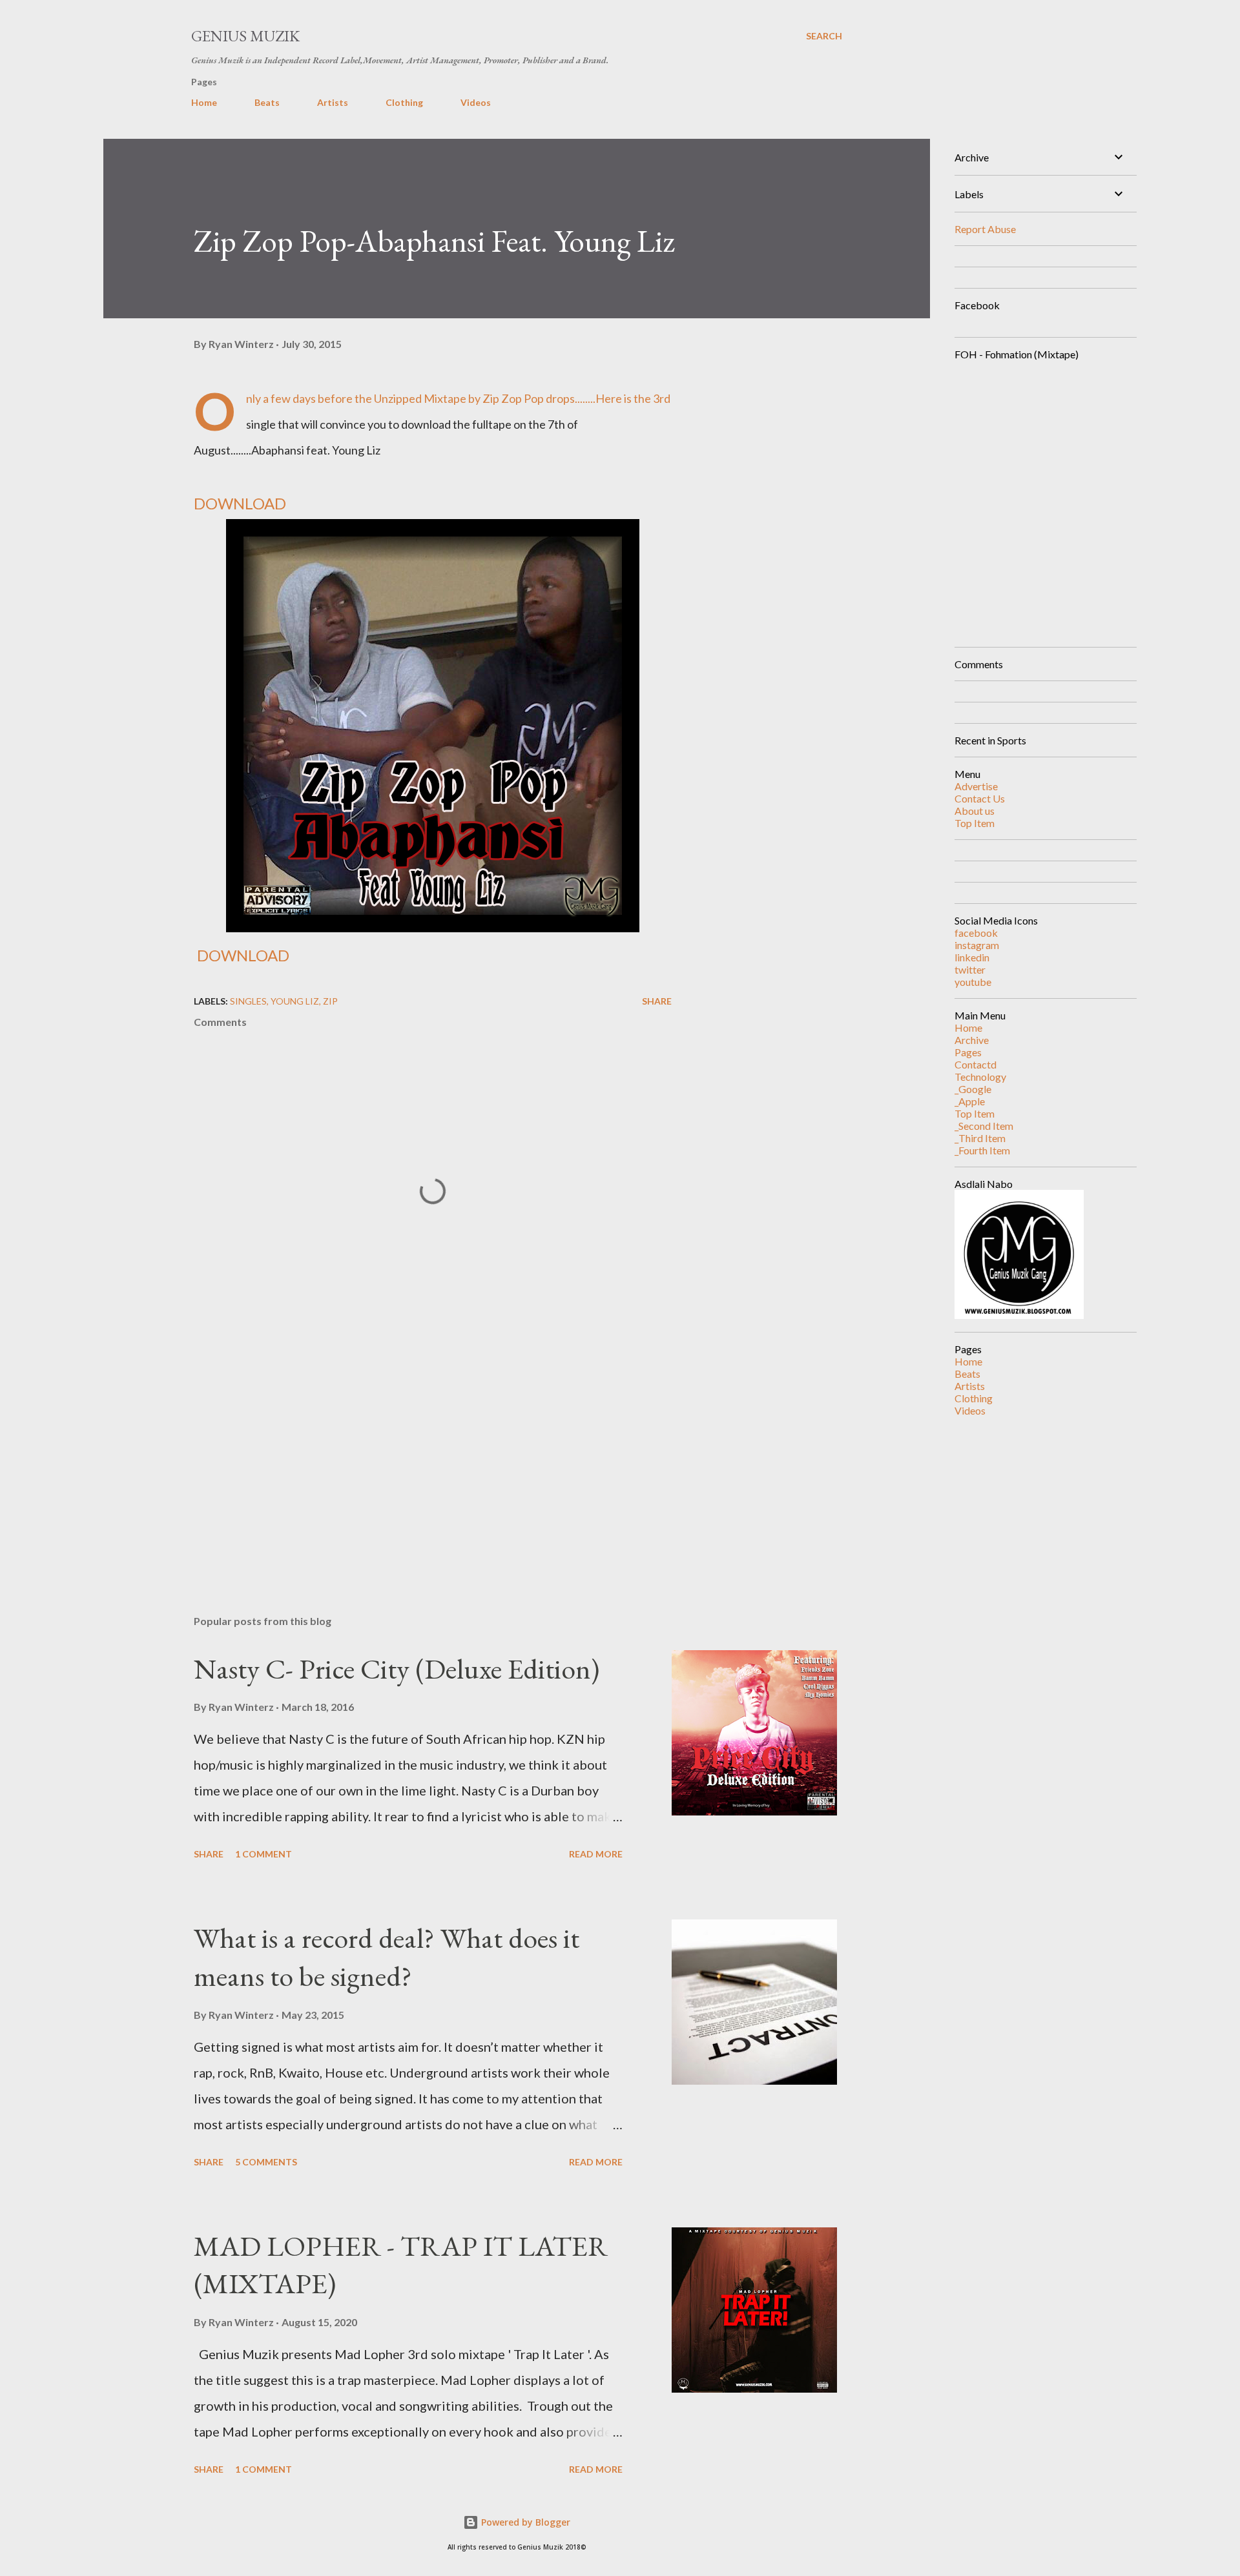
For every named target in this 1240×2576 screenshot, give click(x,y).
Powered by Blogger (524, 2522)
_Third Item (980, 1138)
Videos (476, 102)
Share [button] (657, 1001)
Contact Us (980, 798)
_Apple (970, 1101)
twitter (970, 969)
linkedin (972, 957)
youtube (973, 982)
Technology (980, 1077)
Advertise (976, 786)
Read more (596, 1854)
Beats (267, 102)
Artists (333, 102)
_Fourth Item (982, 1150)
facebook (976, 933)
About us (975, 811)
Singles (248, 1001)
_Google (973, 1089)
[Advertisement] (412, 1454)
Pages (968, 1052)
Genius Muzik (245, 36)
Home (204, 102)
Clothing (404, 102)
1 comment (263, 1854)
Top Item (975, 823)
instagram (977, 945)
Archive (972, 1040)
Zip (330, 1001)
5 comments (266, 2162)
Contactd (976, 1064)
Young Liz (295, 1001)
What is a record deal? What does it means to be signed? (387, 1957)
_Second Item (984, 1126)
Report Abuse (985, 229)
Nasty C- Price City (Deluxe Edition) (397, 1669)
